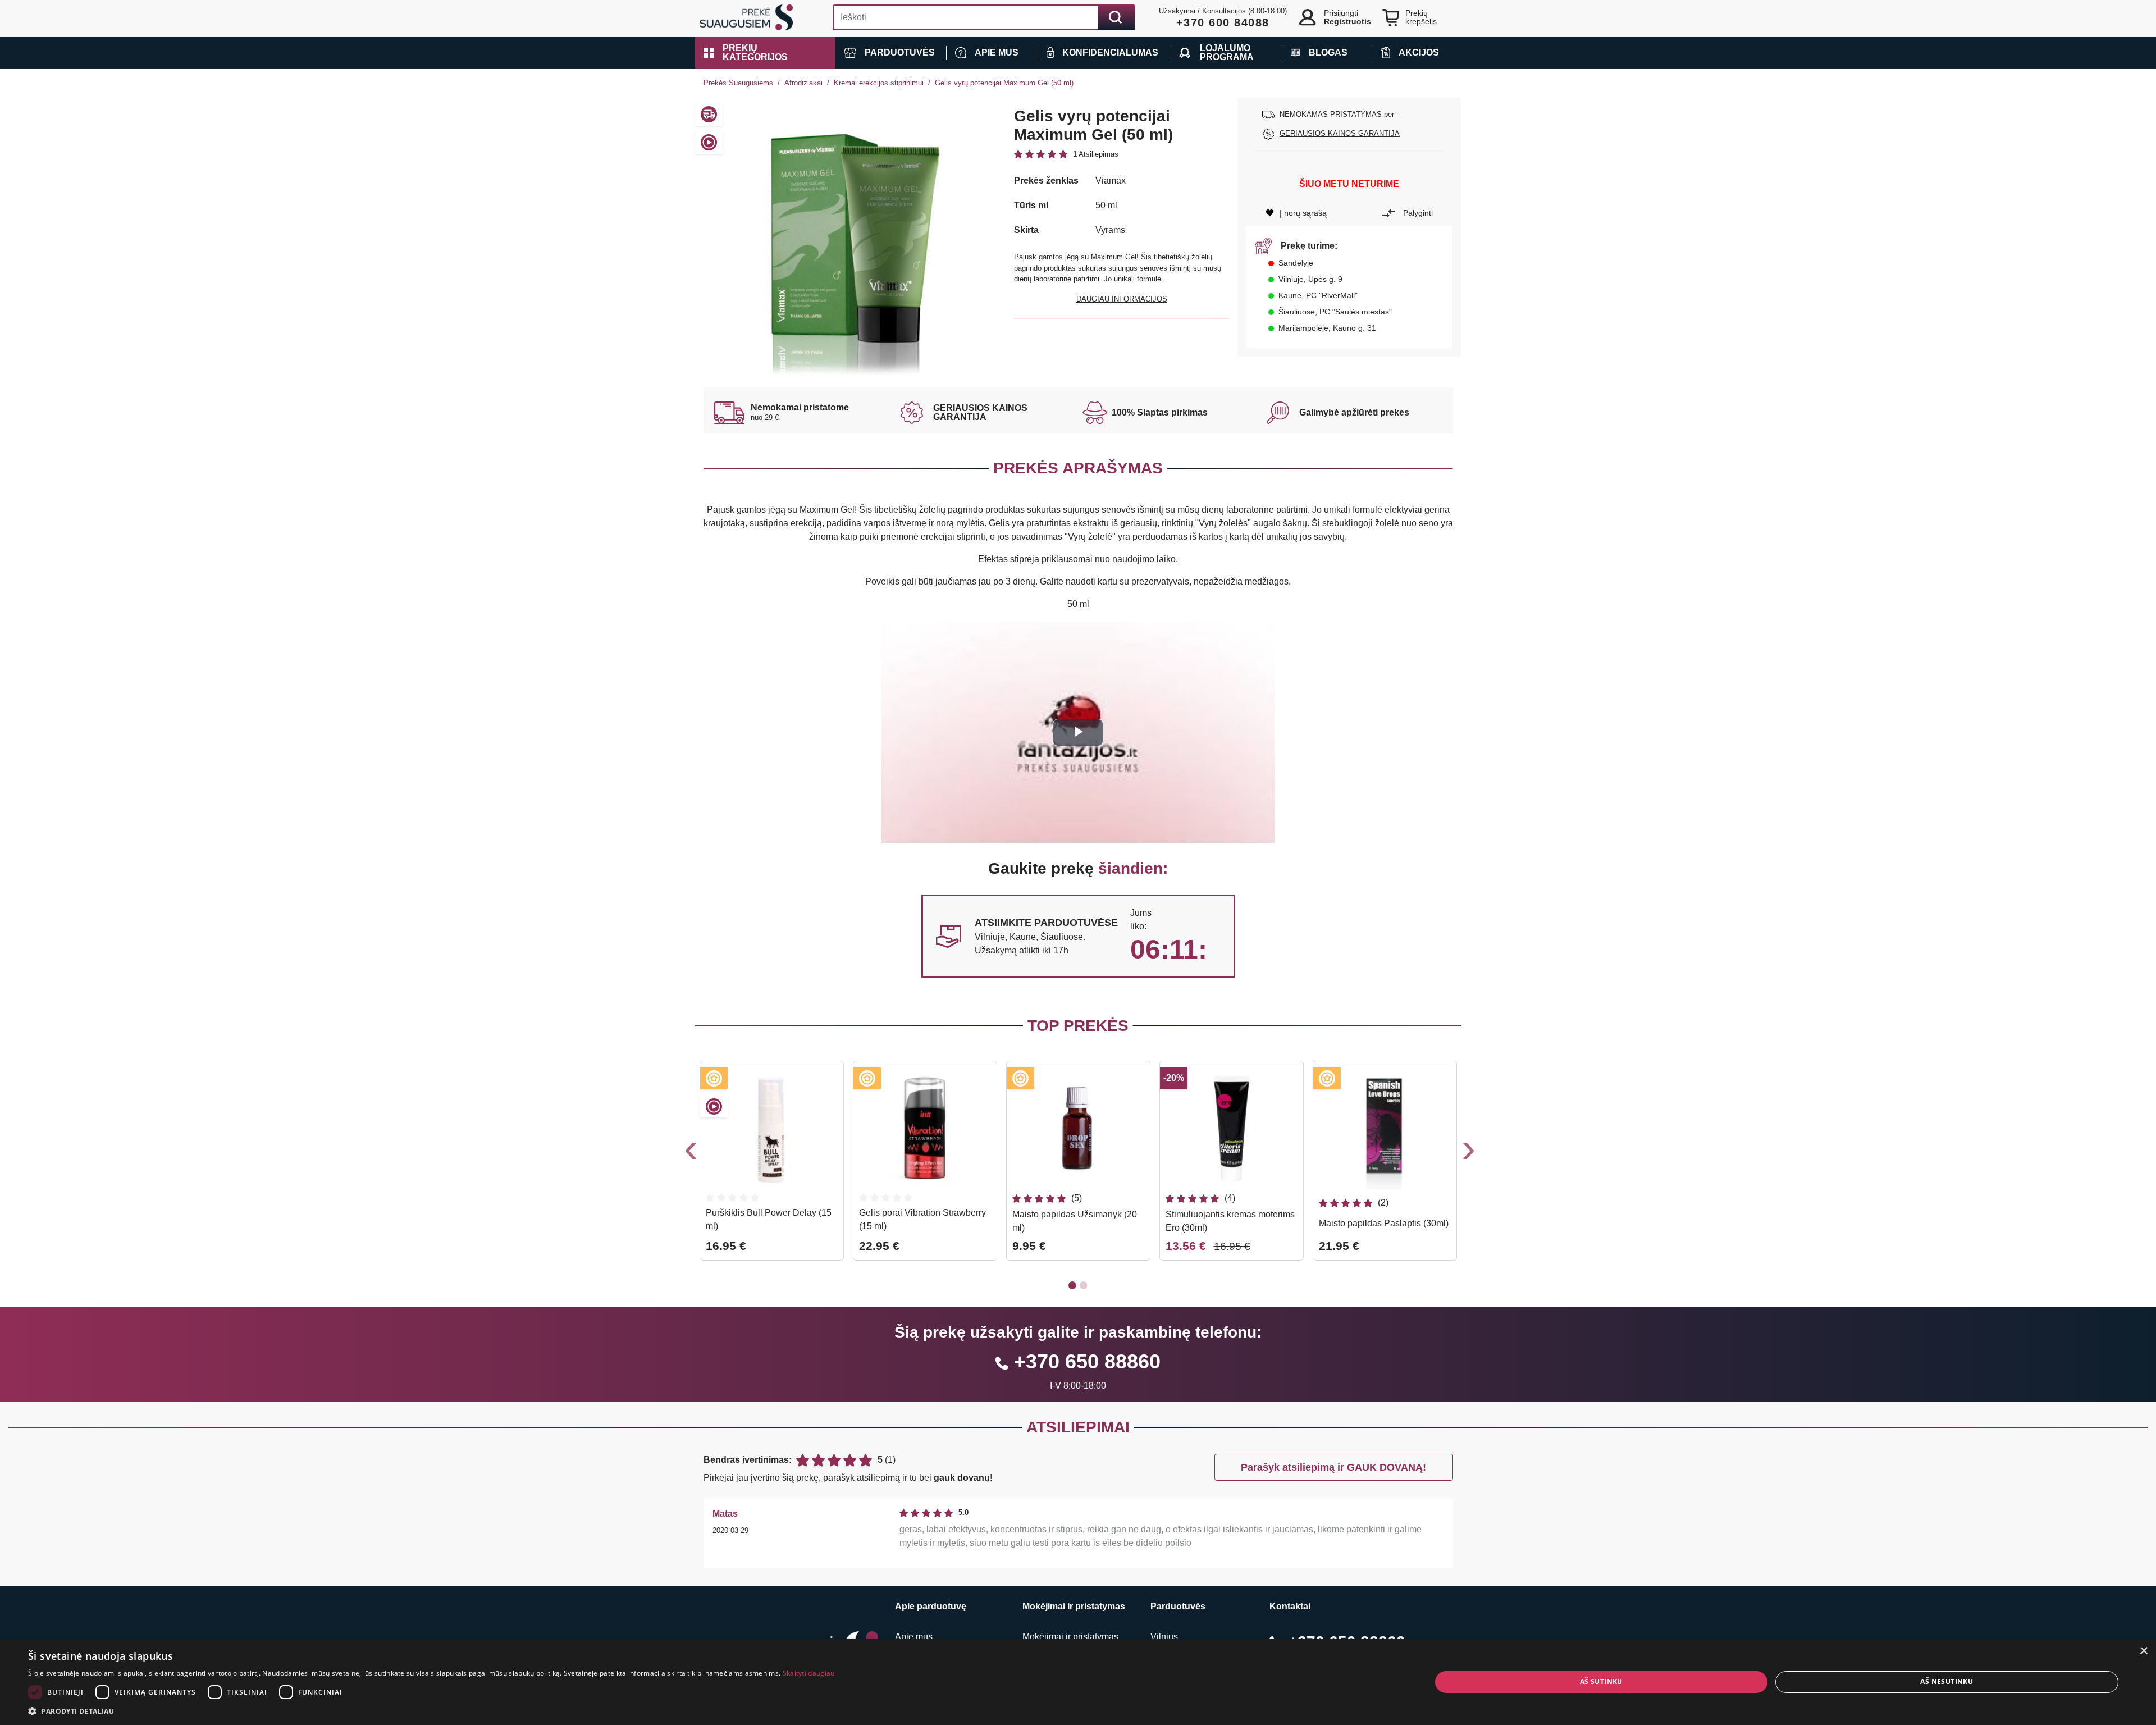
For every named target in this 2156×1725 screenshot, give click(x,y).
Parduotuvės (1178, 1606)
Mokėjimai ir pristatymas (1070, 1637)
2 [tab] (1084, 1285)
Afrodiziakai (803, 83)
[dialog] (1078, 1682)
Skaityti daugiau (809, 1673)
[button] (765, 53)
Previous (689, 1153)
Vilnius (1164, 1637)
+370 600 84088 (1223, 22)
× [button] (2143, 1651)
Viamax (1111, 181)
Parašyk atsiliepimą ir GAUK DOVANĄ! (1333, 1467)
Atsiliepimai (1078, 1427)
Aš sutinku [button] (1601, 1681)
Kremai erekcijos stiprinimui (879, 83)
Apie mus (914, 1637)
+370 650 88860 (1087, 1361)
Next (1467, 1153)
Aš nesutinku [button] (1947, 1681)
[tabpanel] (772, 1165)
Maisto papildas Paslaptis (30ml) (1384, 1223)
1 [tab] (1072, 1285)
